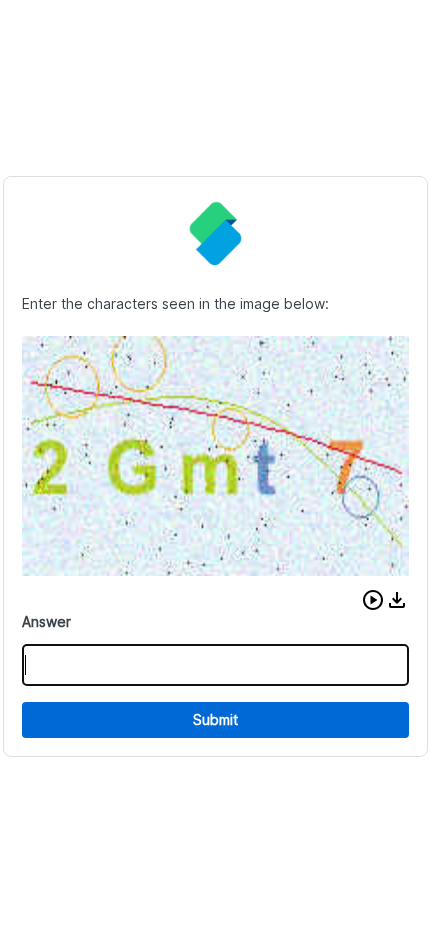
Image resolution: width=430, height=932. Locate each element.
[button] (373, 600)
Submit (215, 719)
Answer (46, 621)
